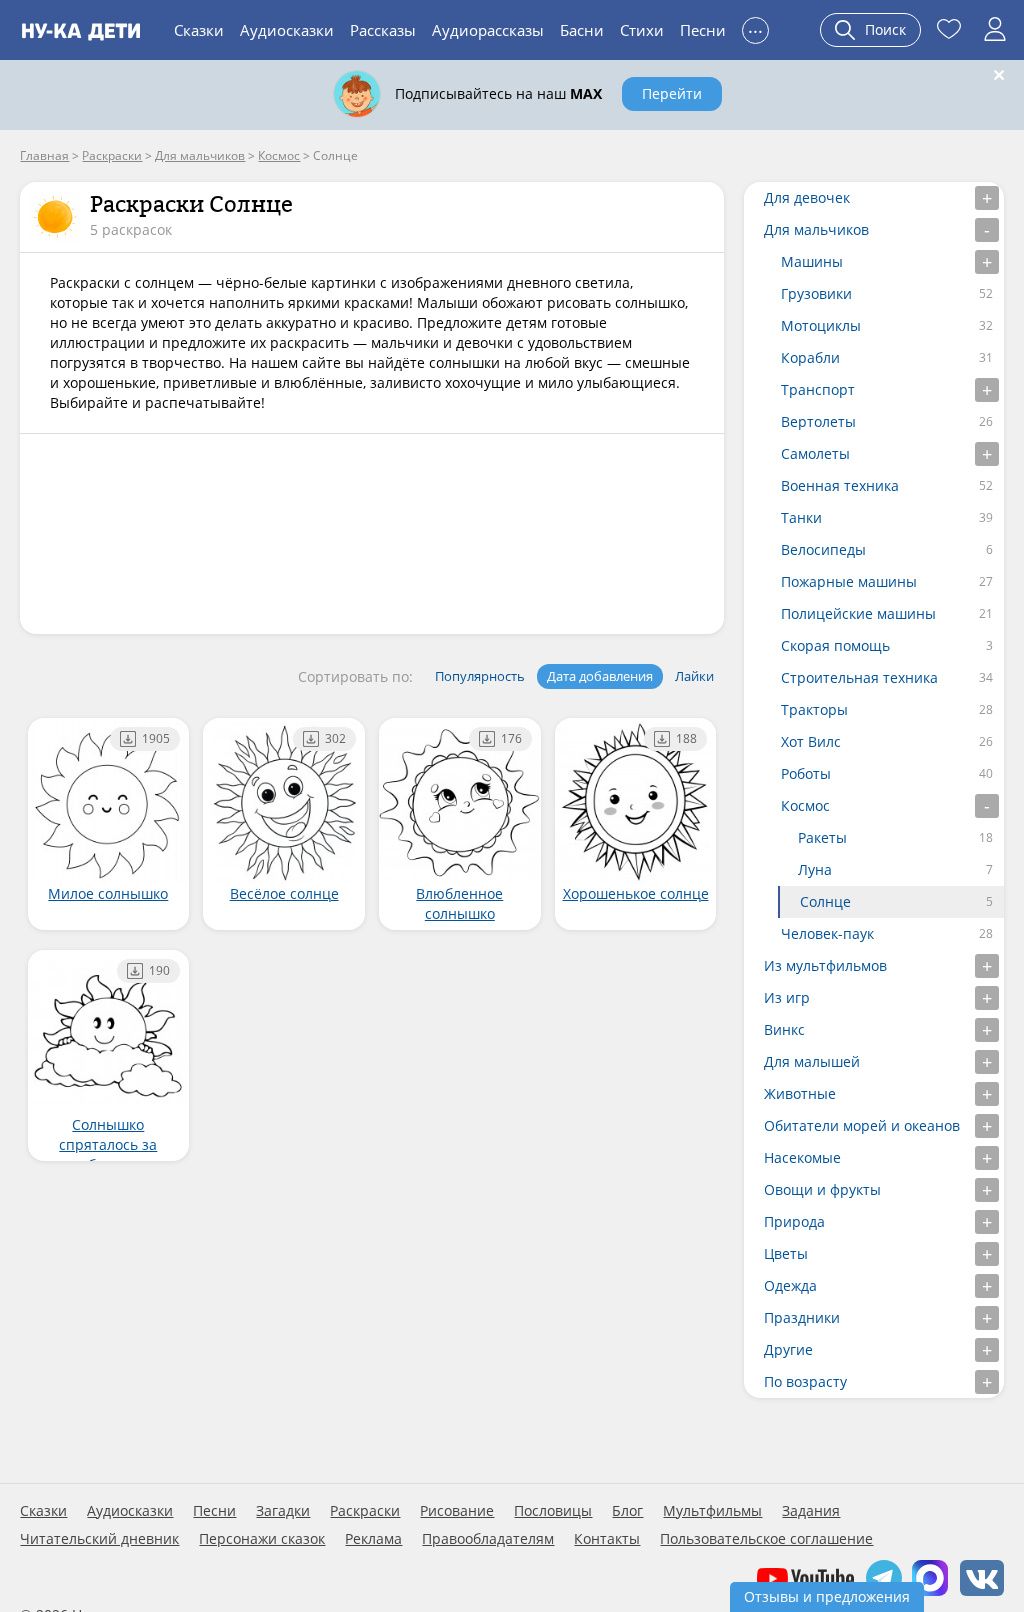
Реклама (373, 1539)
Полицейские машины (858, 613)
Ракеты (822, 837)
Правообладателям (488, 1539)
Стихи (642, 30)
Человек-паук (827, 933)
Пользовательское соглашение (766, 1539)
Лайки (694, 676)
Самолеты (815, 453)
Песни (703, 30)
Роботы (806, 773)
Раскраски (365, 1511)
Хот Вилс (811, 741)
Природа (794, 1221)
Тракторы (814, 709)
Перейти (672, 93)
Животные (800, 1093)
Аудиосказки (287, 30)
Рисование (457, 1511)
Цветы (786, 1253)
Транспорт (818, 389)
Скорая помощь (835, 645)
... (755, 27)
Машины (812, 261)
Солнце (825, 901)
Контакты (607, 1539)
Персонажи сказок (262, 1539)
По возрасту (805, 1381)
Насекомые (802, 1157)
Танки (801, 517)
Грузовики (816, 293)
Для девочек (807, 197)
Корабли (810, 357)
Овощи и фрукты (822, 1189)
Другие (788, 1349)
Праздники (802, 1317)
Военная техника (840, 485)
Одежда (790, 1285)
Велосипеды (823, 549)
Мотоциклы (821, 325)
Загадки (283, 1511)
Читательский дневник (99, 1539)
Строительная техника (859, 677)
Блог (627, 1511)
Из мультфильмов (825, 965)
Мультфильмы (712, 1511)
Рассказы (383, 30)
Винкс (784, 1029)
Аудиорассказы (488, 30)
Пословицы (553, 1511)
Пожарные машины (849, 581)
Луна (815, 869)
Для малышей (812, 1061)
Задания (811, 1511)
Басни (582, 30)
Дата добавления (600, 676)
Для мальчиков (816, 229)
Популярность (480, 676)
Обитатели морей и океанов (862, 1125)
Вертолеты (818, 421)
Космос (805, 805)
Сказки (199, 30)
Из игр (787, 997)
